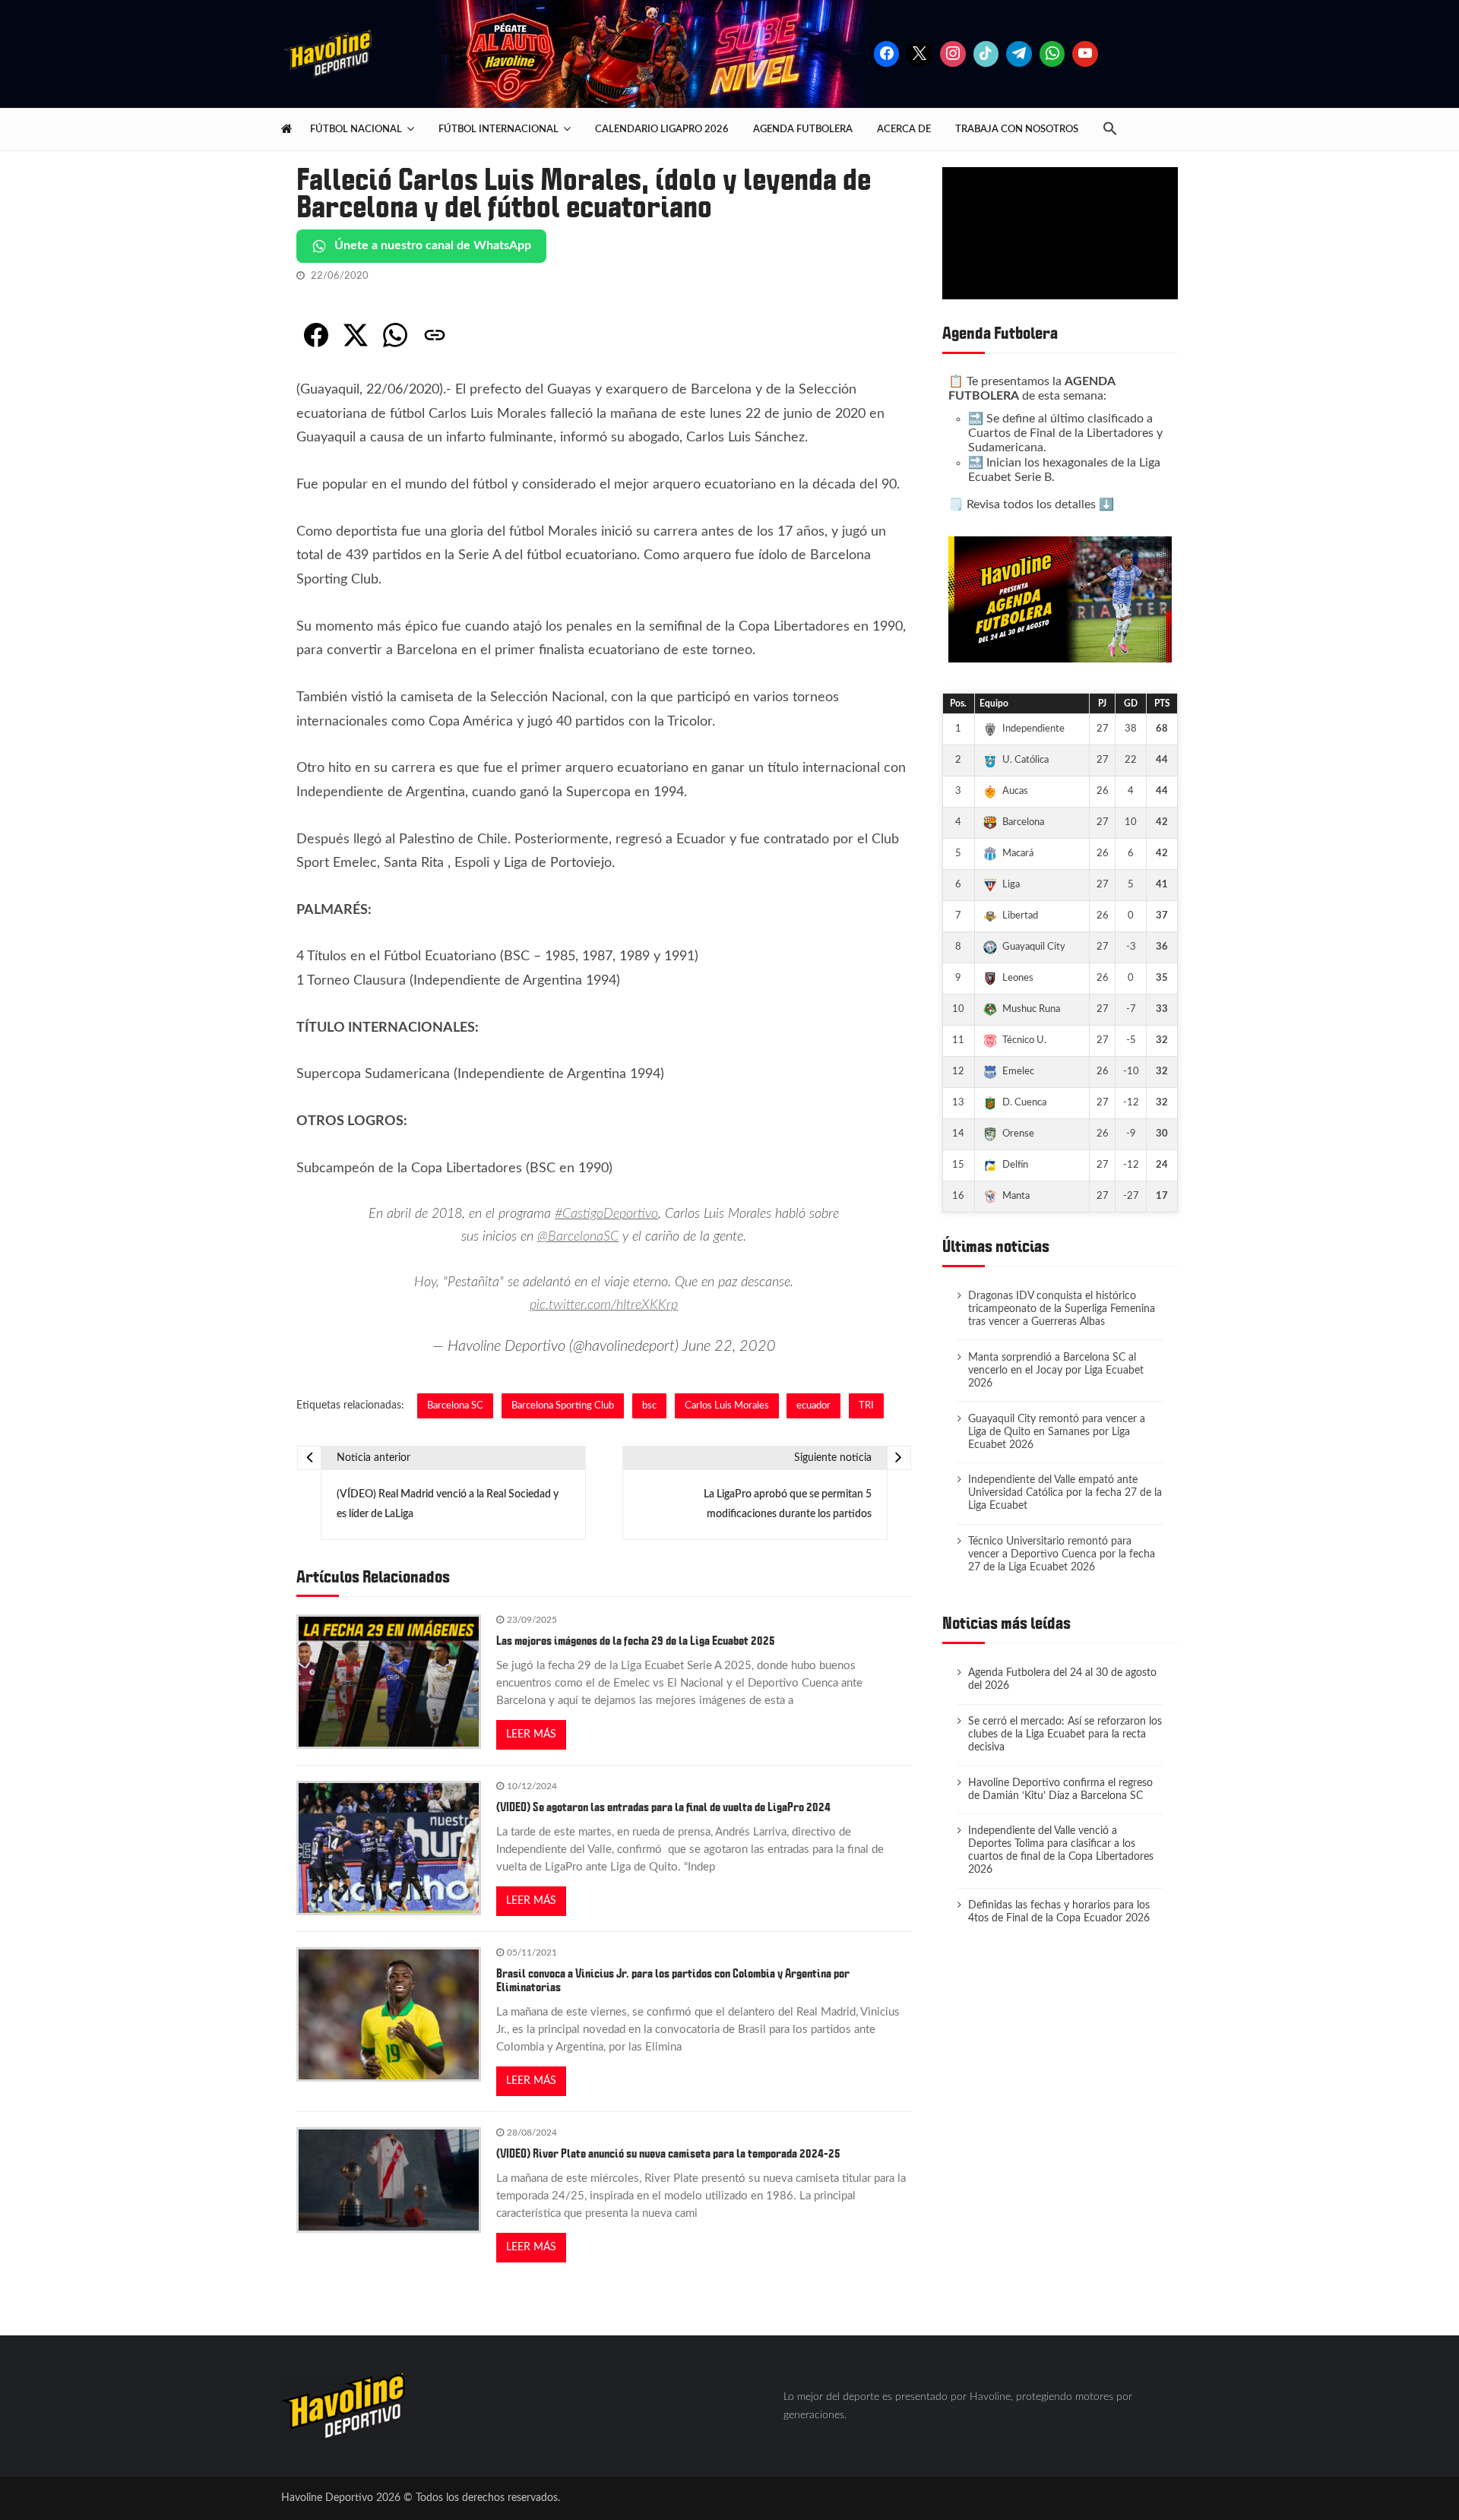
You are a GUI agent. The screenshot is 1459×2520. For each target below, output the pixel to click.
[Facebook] (887, 54)
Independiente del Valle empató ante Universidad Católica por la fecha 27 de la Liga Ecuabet (1065, 1493)
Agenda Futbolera (803, 129)
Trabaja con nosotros (1017, 129)
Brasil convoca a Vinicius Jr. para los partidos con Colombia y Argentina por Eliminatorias (673, 1981)
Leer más (531, 1734)
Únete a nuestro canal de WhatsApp (433, 245)
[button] (1116, 130)
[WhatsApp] (395, 335)
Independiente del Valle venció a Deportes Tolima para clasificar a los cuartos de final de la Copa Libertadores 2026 (1061, 1850)
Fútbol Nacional (356, 129)
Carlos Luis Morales (727, 1405)
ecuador (813, 1405)
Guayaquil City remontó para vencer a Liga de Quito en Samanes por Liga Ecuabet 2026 (1057, 1432)
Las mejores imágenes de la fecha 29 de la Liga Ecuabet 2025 (636, 1641)
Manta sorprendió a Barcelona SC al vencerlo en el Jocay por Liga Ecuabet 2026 (1056, 1371)
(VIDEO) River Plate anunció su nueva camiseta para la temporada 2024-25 (668, 2154)
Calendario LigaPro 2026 (662, 129)
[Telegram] (1019, 54)
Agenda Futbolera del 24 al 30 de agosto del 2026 (1062, 1679)
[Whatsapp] (1052, 54)
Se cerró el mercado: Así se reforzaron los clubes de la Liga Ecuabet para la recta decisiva (1065, 1734)
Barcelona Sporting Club (563, 1405)
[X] (919, 54)
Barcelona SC (455, 1405)
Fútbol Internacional (498, 129)
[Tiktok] (986, 54)
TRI (866, 1405)
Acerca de (904, 129)
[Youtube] (1085, 54)
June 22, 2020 (729, 1346)
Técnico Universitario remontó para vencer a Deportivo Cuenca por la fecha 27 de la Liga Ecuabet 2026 (1062, 1554)
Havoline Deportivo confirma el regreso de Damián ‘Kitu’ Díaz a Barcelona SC (1060, 1790)
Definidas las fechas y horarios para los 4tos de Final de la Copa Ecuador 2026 (1059, 1912)
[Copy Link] (435, 335)
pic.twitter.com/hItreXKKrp (604, 1305)
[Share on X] (356, 335)
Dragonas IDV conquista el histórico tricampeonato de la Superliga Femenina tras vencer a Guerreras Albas (1062, 1309)
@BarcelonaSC (578, 1237)
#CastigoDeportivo (606, 1214)
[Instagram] (953, 54)
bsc (649, 1405)
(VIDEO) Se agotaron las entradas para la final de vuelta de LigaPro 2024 (663, 1807)
